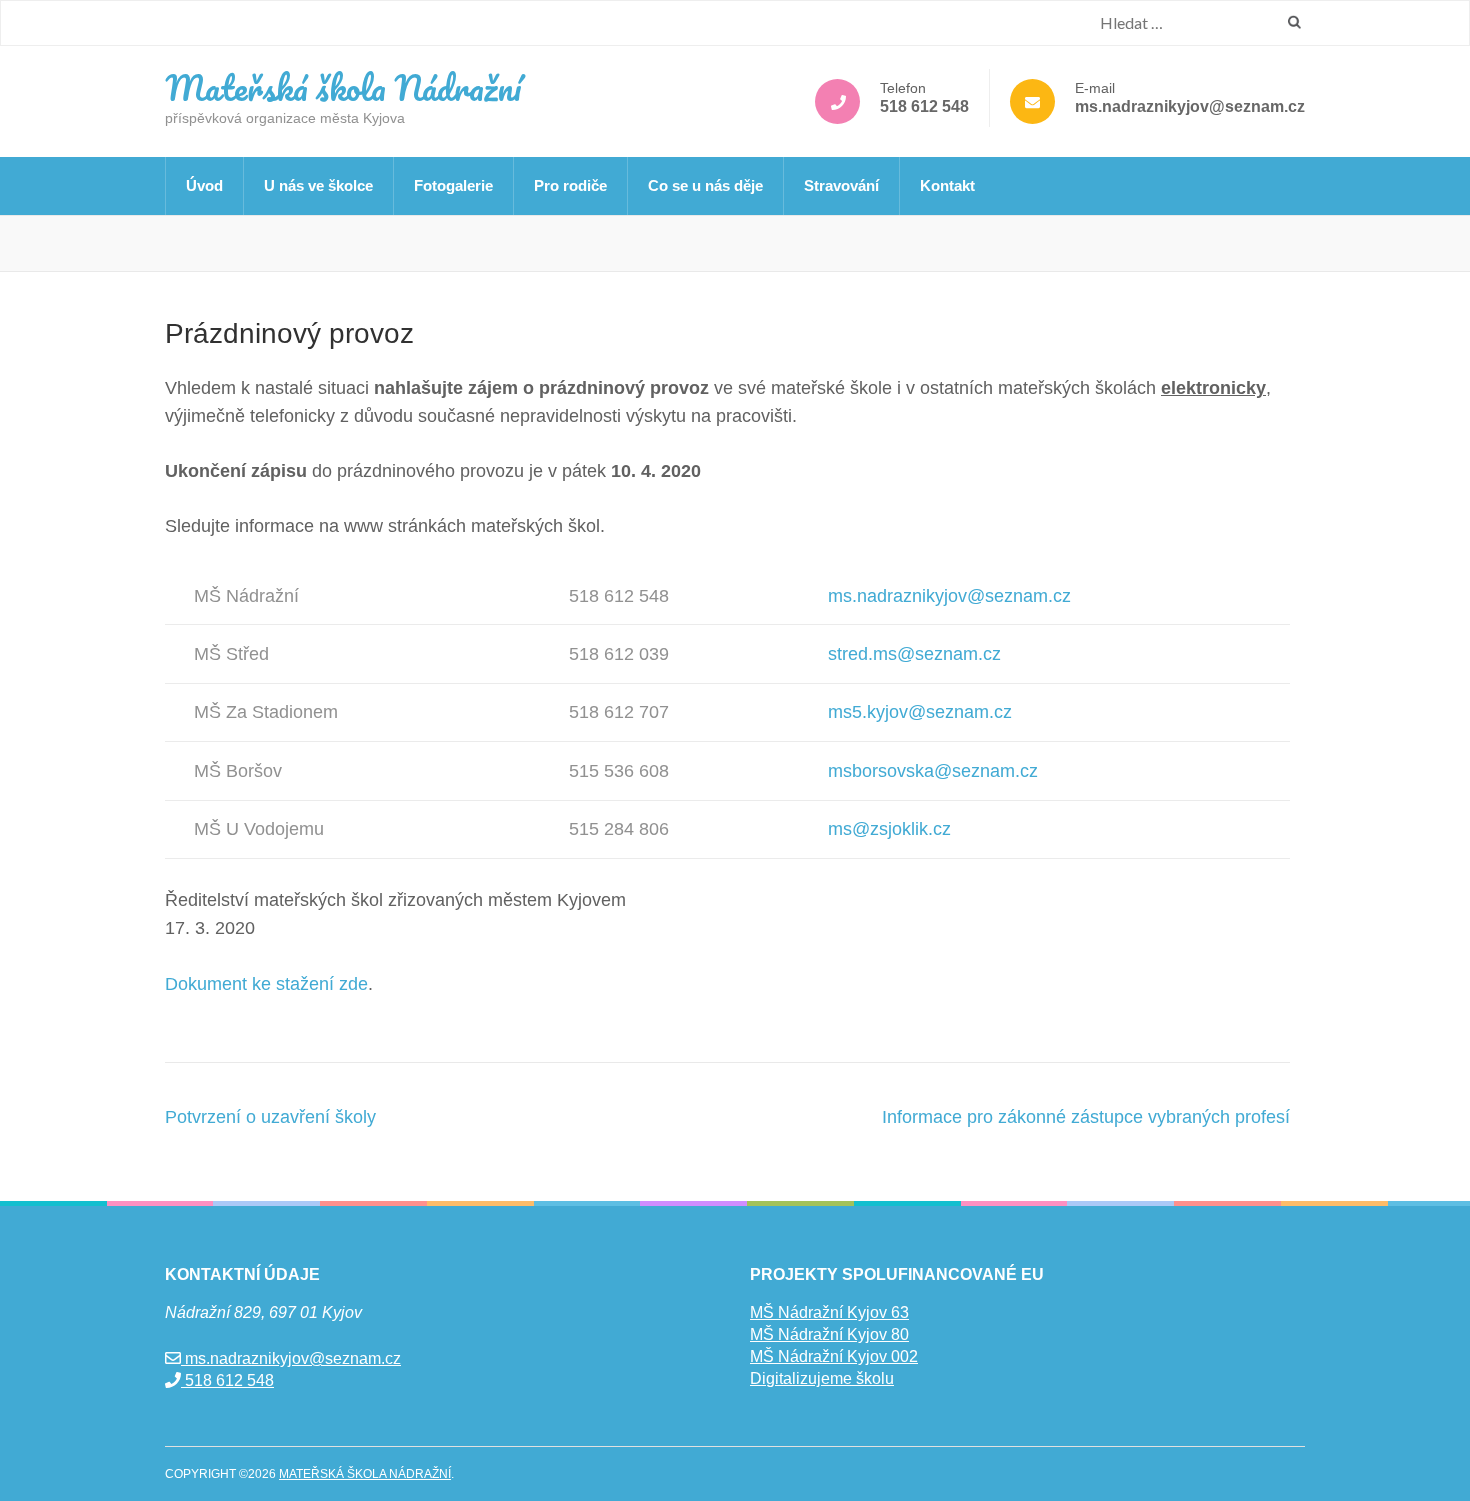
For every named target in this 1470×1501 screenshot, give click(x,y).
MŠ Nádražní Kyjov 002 (834, 1356)
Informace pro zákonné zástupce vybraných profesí (1086, 1117)
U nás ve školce (318, 185)
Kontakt (947, 185)
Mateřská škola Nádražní (343, 87)
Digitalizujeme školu (822, 1378)
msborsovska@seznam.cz (933, 771)
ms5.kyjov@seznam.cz (920, 712)
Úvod (204, 185)
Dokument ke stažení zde (266, 984)
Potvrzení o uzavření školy (270, 1117)
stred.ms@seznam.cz (914, 654)
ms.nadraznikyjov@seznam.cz (1190, 106)
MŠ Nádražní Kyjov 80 (829, 1334)
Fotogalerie (453, 185)
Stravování (841, 185)
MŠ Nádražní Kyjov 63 (829, 1312)
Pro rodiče (570, 185)
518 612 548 (924, 106)
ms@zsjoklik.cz (889, 829)
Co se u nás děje (705, 185)
